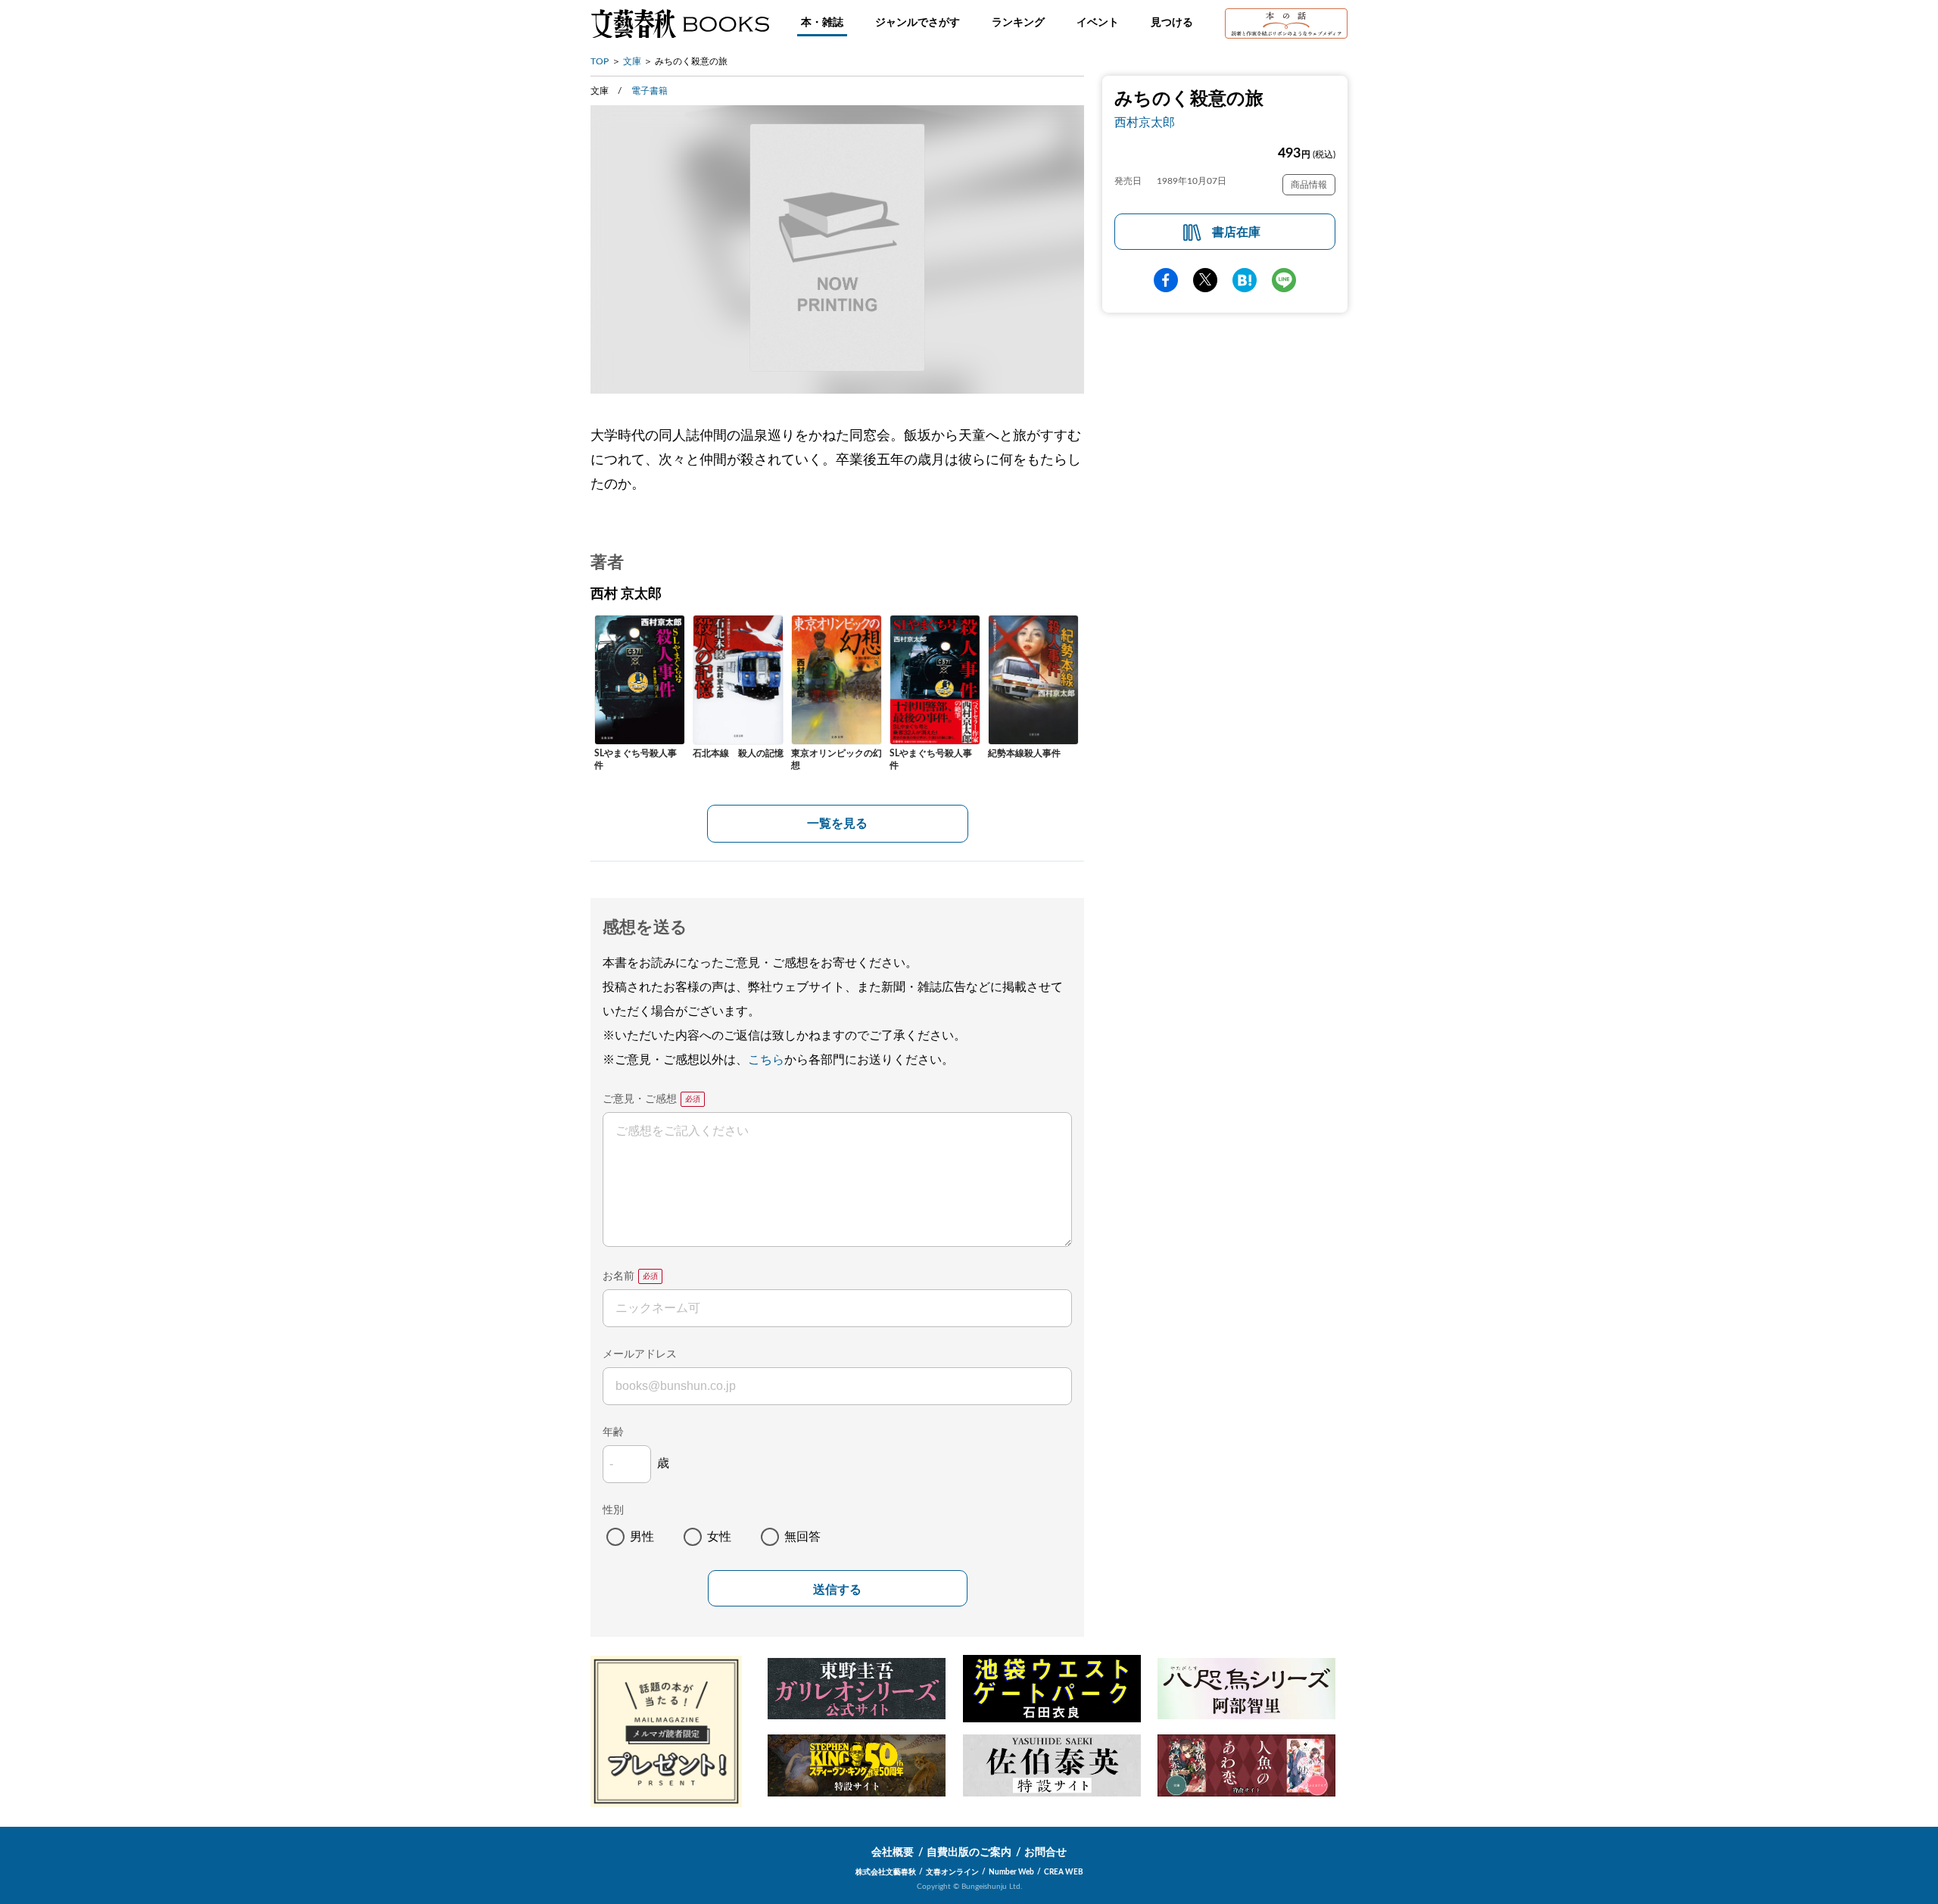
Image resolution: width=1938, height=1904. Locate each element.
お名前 (618, 1276)
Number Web (1011, 1872)
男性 (642, 1537)
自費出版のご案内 (969, 1853)
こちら (766, 1060)
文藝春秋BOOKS (680, 23)
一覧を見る (837, 824)
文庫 (632, 61)
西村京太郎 (1145, 123)
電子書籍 (650, 91)
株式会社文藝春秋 (886, 1872)
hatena (1245, 280)
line (1284, 280)
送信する (837, 1589)
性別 (613, 1510)
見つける (1172, 23)
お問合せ (1045, 1853)
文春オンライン (952, 1872)
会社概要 (893, 1853)
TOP (600, 61)
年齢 (613, 1432)
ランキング (1018, 23)
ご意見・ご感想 (640, 1099)
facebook (1166, 280)
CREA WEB (1064, 1872)
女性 (719, 1537)
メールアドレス (640, 1354)
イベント (1098, 23)
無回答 (802, 1537)
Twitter (1205, 280)
